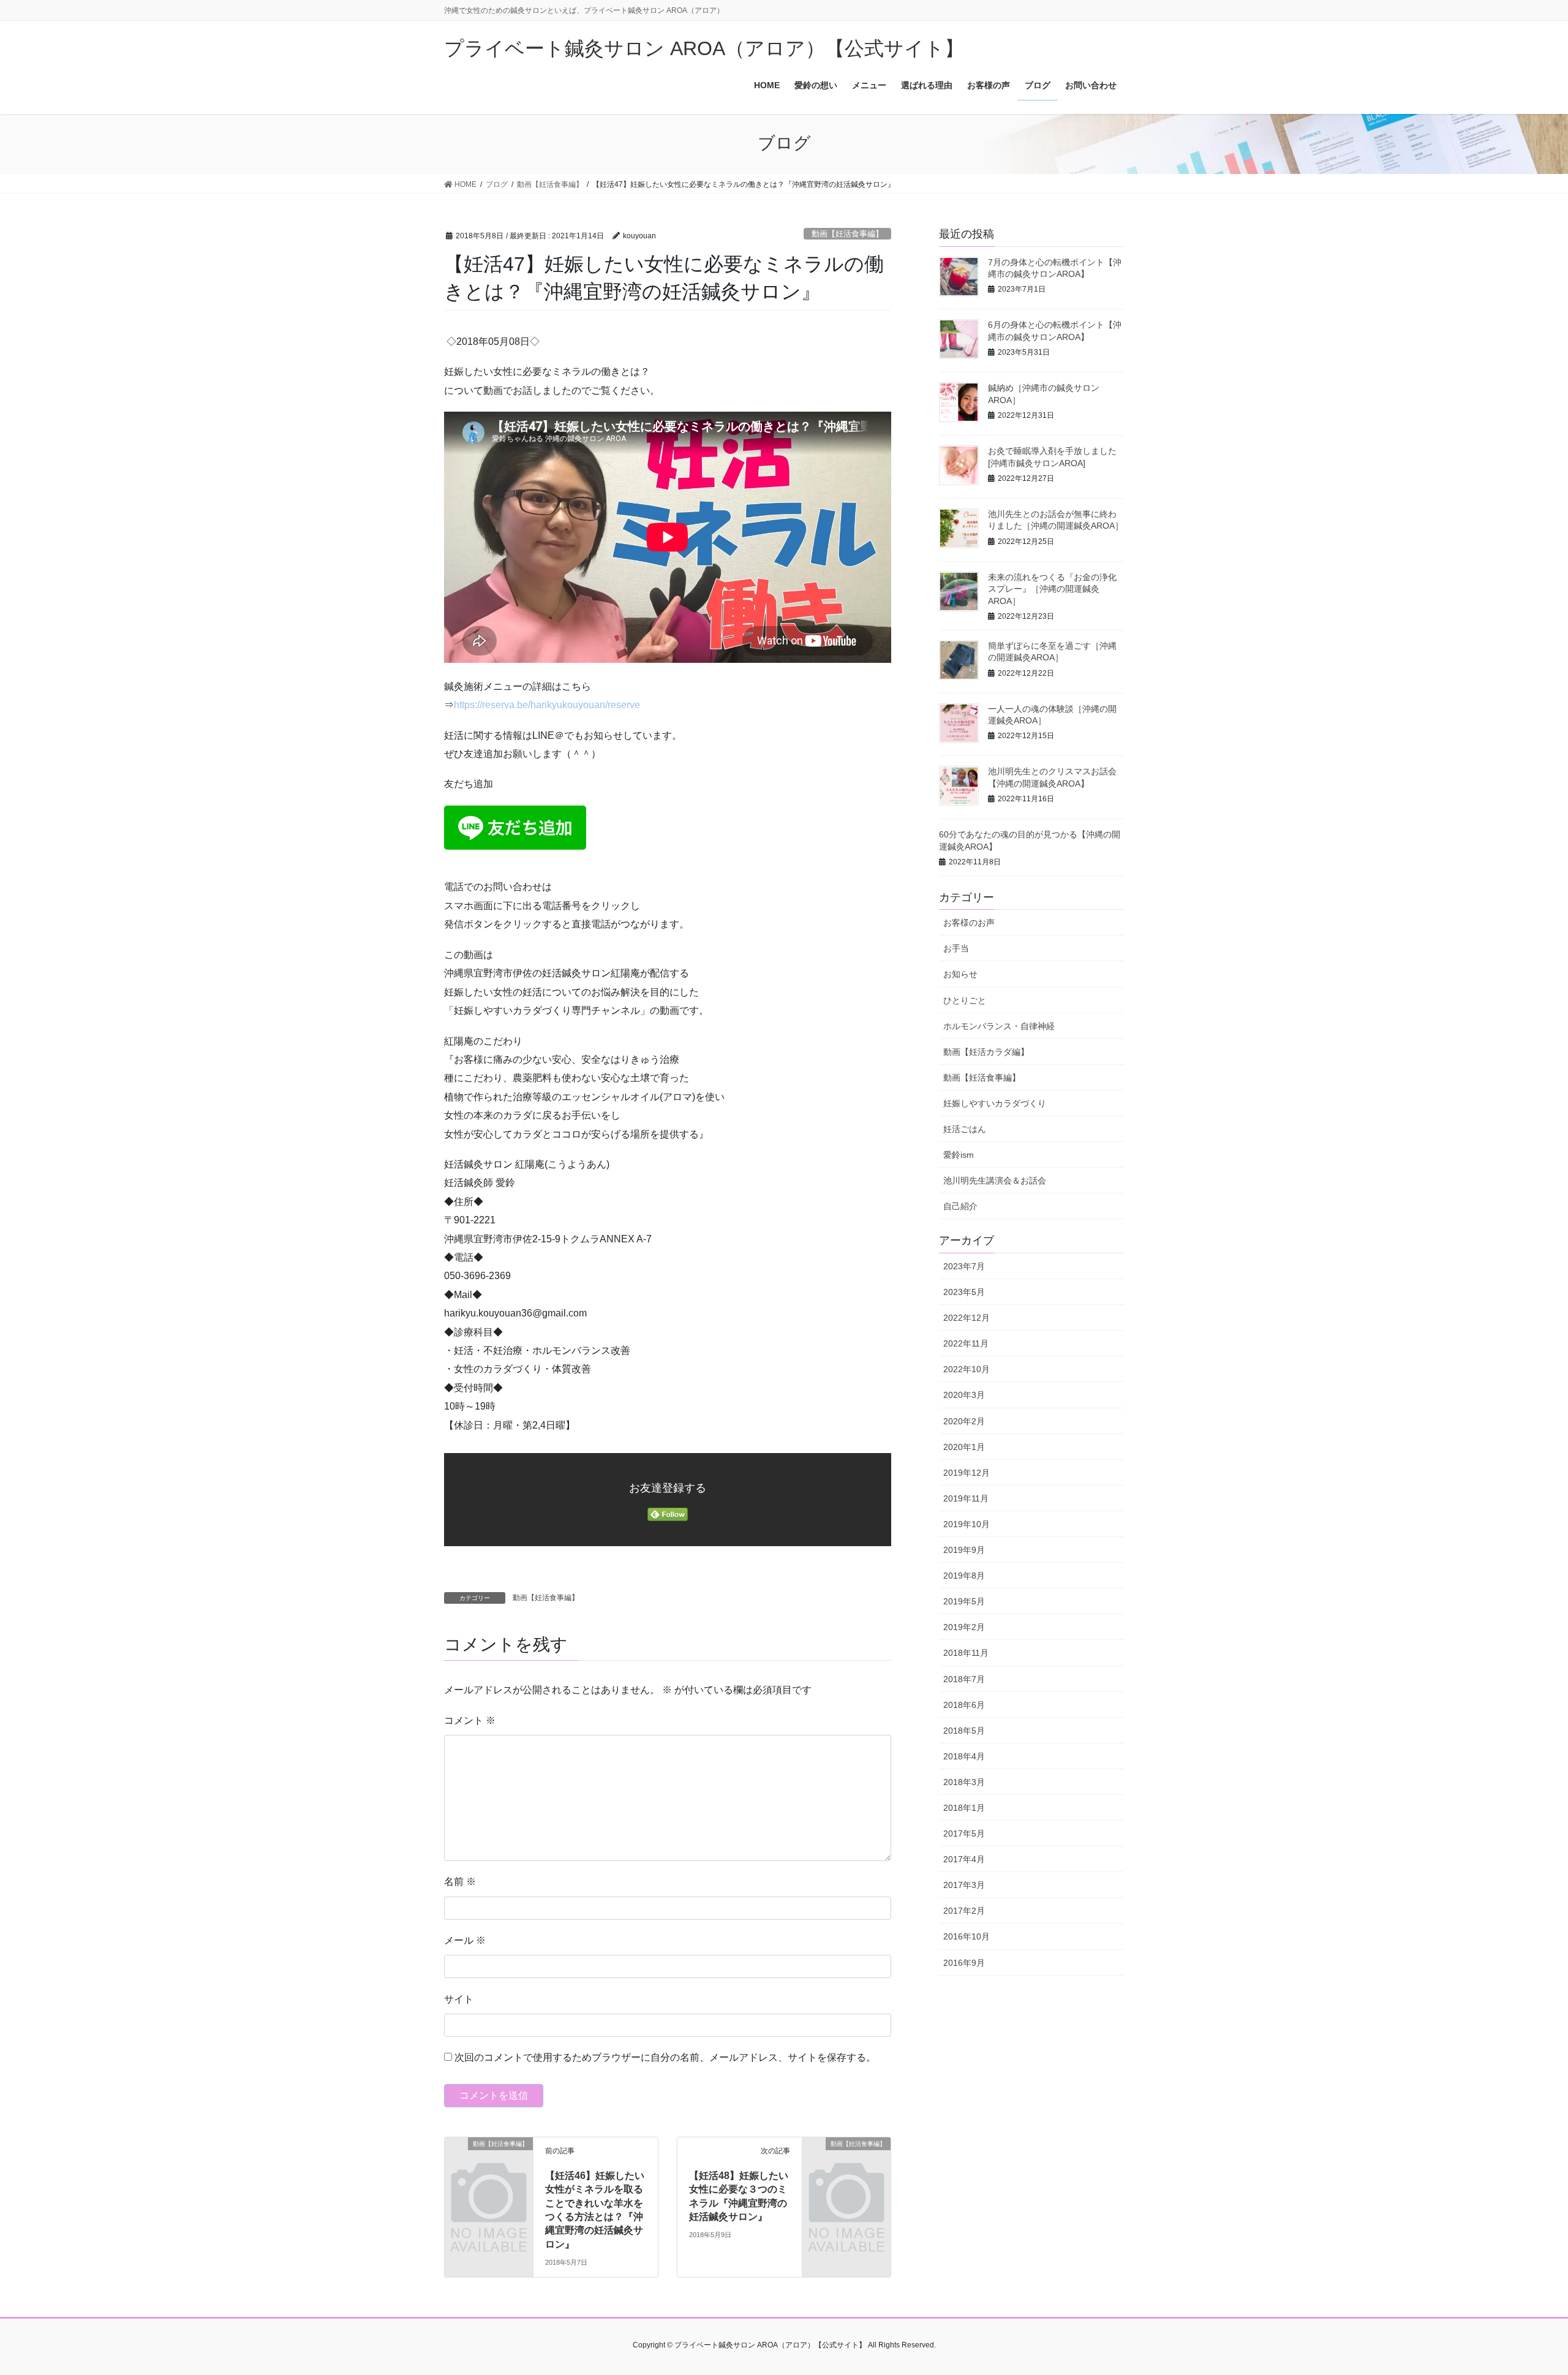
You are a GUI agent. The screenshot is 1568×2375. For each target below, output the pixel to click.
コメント (470, 1720)
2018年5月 (964, 1731)
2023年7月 (964, 1266)
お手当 (956, 948)
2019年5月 (964, 1601)
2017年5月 (964, 1833)
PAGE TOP (1522, 2293)
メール (465, 1940)
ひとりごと (965, 1000)
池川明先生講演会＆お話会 (995, 1180)
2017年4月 (964, 1859)
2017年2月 (964, 1911)
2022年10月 (967, 1369)
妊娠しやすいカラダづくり (995, 1103)
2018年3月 (964, 1782)
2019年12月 (967, 1473)
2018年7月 (964, 1679)
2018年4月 (964, 1756)
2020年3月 (964, 1395)
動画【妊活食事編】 (847, 234)
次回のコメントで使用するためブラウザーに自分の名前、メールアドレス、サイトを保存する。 (665, 2057)
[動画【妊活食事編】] (489, 2164)
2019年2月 (964, 1627)
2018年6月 (964, 1705)
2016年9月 (964, 1963)
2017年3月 (964, 1885)
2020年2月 (964, 1421)
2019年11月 (966, 1498)
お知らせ (960, 974)
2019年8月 (964, 1576)
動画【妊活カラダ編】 (986, 1052)
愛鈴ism (959, 1155)
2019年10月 (967, 1524)
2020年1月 (964, 1447)
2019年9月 (964, 1550)
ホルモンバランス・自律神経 (999, 1026)
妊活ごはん (965, 1129)
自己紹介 (960, 1206)
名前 (460, 1882)
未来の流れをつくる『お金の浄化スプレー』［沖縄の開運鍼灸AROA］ (1052, 589)
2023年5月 (964, 1292)
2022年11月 (966, 1343)
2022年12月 (967, 1318)
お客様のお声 (969, 923)
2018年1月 (964, 1808)
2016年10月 (967, 1936)
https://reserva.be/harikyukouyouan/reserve (547, 705)
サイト (459, 1999)
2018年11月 (966, 1653)
